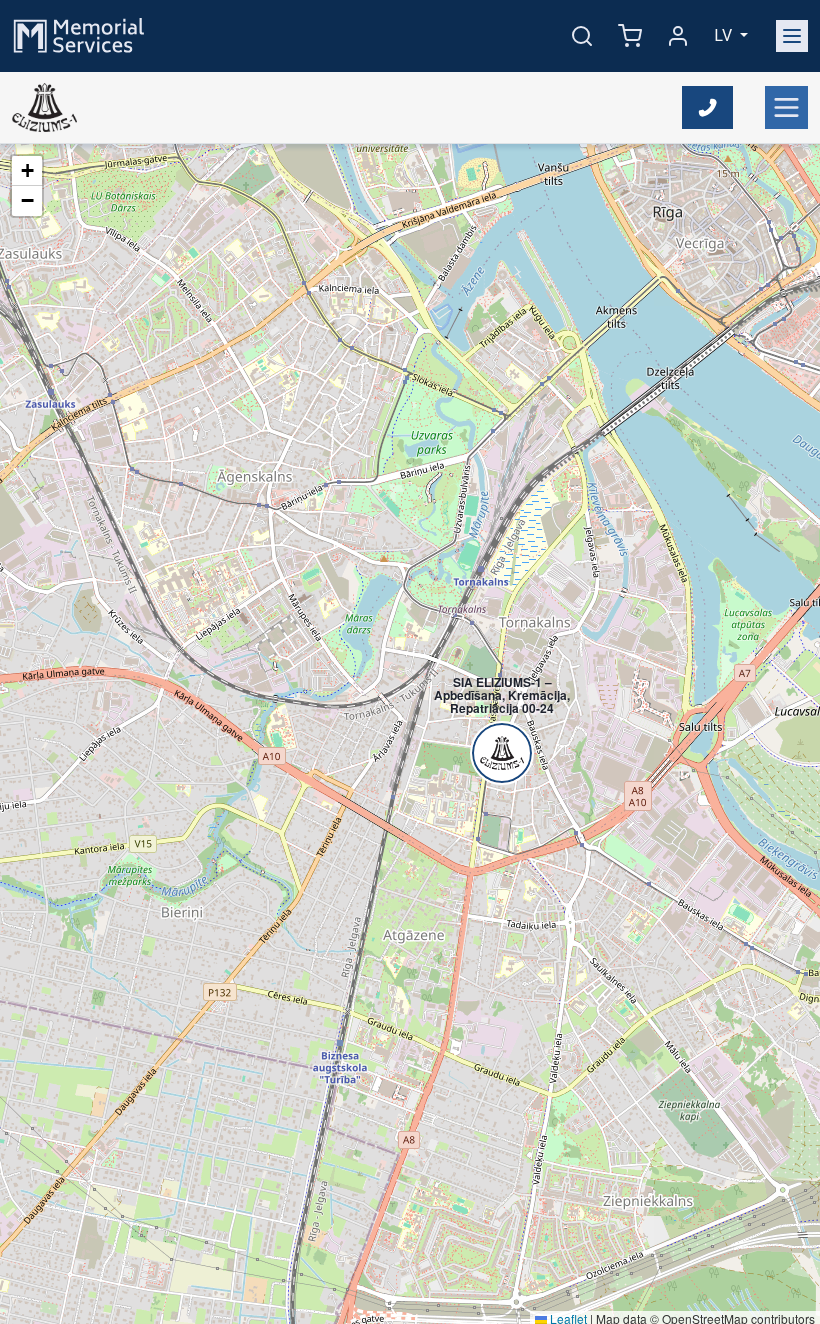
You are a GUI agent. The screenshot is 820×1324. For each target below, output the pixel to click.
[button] (492, 706)
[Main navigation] (792, 36)
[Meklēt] (582, 36)
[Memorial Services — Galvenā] (79, 34)
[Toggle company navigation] (786, 107)
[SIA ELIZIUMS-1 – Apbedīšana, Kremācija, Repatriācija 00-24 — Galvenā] (44, 108)
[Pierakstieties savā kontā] (678, 36)
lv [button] (725, 35)
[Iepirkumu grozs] (630, 36)
